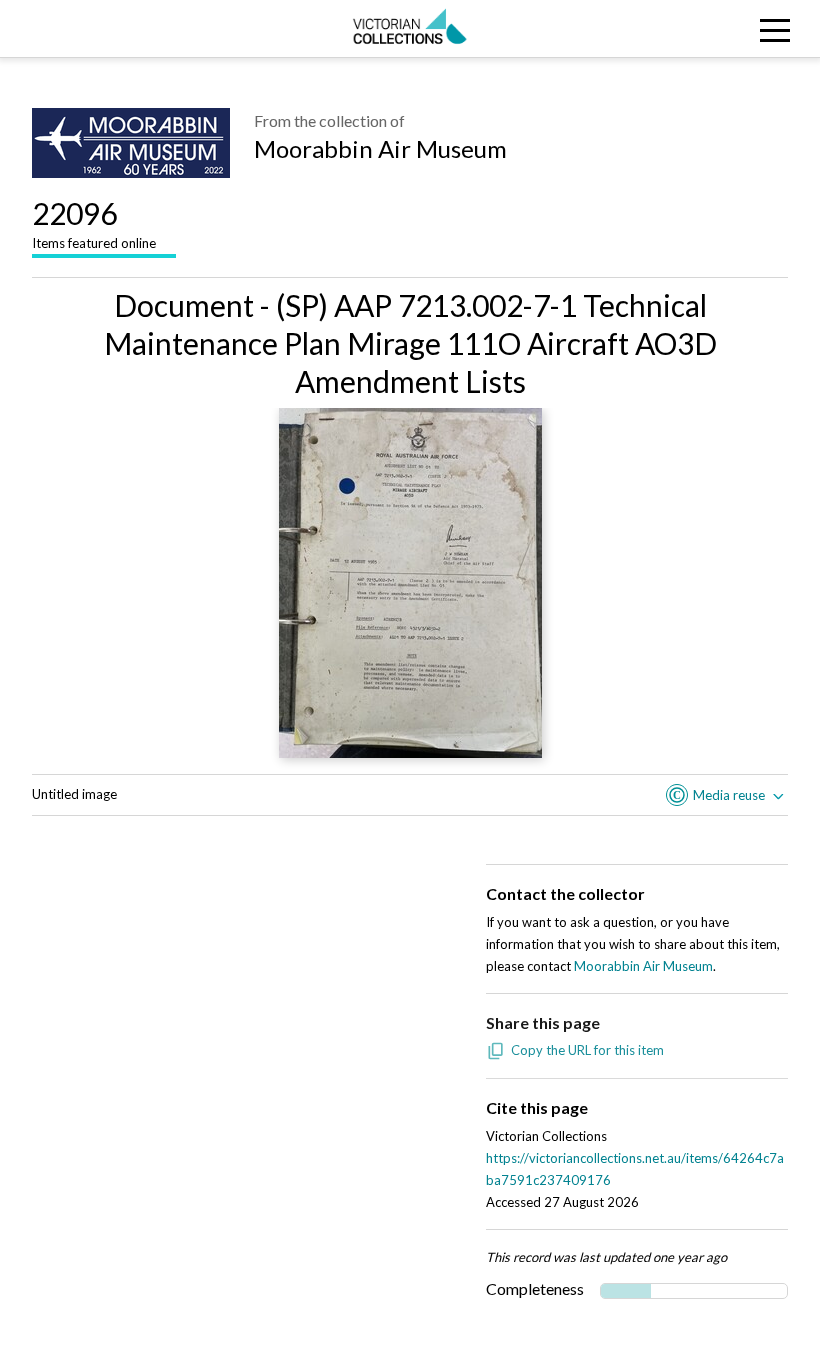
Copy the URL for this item (587, 1050)
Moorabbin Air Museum (380, 148)
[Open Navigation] (717, 28)
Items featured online (94, 223)
